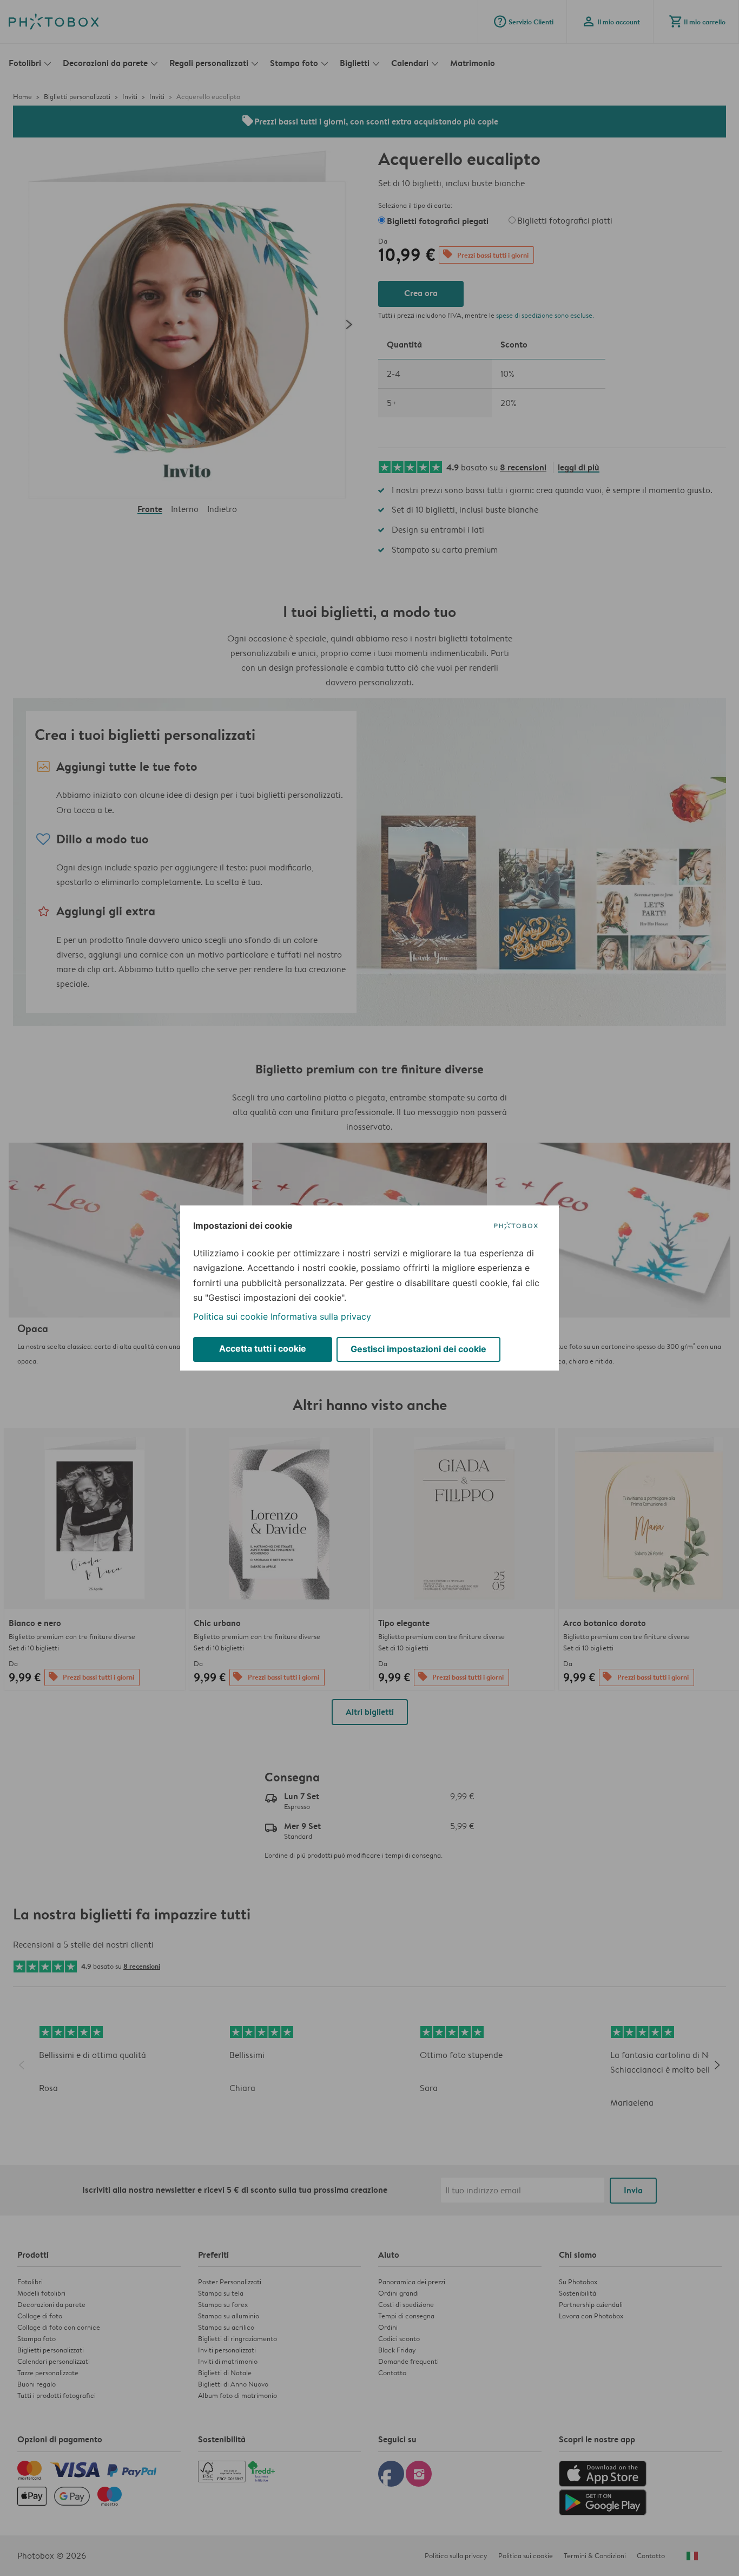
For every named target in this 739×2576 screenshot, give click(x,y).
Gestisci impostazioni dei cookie (418, 1349)
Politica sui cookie (230, 1316)
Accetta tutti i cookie (263, 1348)
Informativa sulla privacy (321, 1316)
